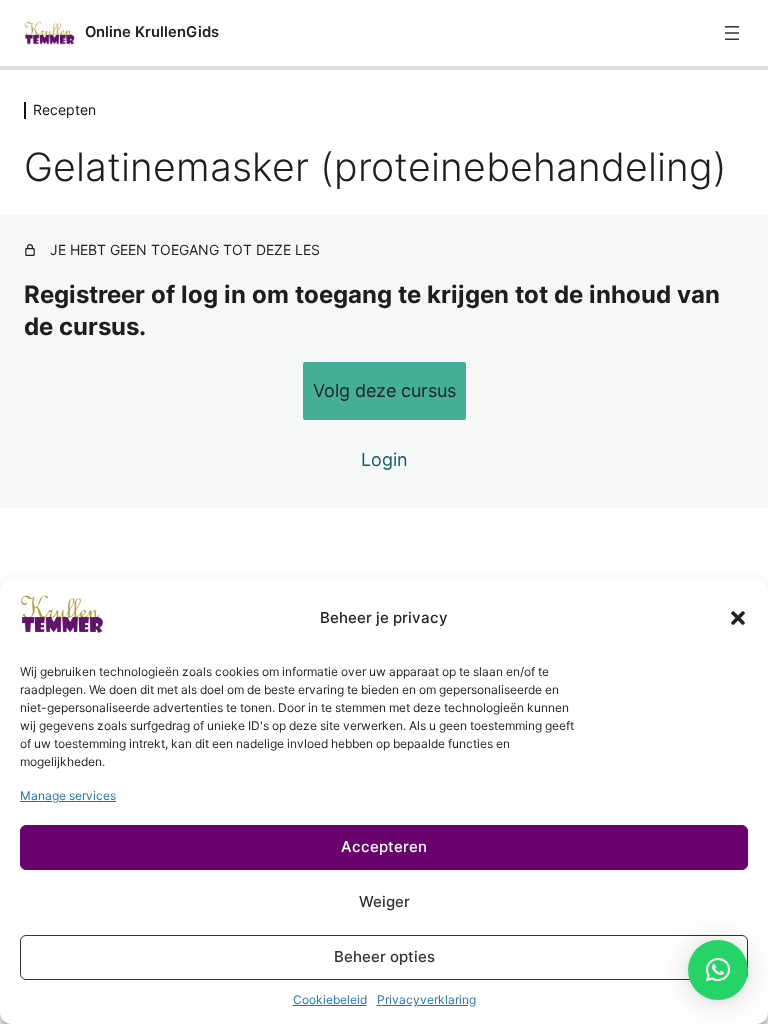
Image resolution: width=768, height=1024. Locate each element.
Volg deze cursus (384, 390)
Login (384, 459)
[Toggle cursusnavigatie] (732, 33)
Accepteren (384, 846)
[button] (738, 618)
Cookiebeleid (330, 999)
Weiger (384, 901)
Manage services (68, 795)
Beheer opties (384, 956)
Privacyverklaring (426, 999)
